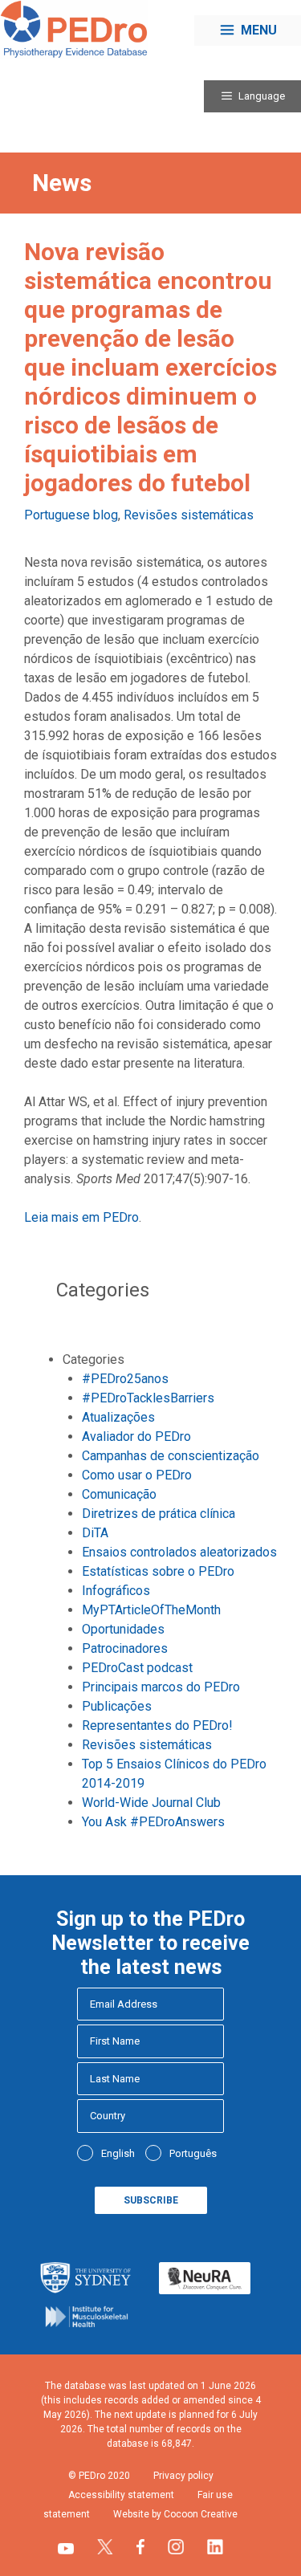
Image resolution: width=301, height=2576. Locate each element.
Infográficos (116, 1591)
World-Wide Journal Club (151, 1803)
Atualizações (118, 1417)
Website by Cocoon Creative (175, 2514)
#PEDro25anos (125, 1379)
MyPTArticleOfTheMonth (151, 1610)
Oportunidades (123, 1629)
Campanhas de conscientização (171, 1456)
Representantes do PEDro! (157, 1725)
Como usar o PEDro (137, 1475)
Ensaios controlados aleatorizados (179, 1552)
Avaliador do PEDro (136, 1437)
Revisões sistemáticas (189, 515)
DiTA (95, 1533)
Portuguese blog (71, 515)
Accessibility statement (121, 2495)
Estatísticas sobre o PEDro (158, 1571)
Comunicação (119, 1494)
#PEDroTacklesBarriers (148, 1398)
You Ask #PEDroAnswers (153, 1822)
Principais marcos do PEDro (161, 1687)
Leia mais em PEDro (81, 1217)
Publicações (117, 1706)
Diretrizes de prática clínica (159, 1514)
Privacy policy (183, 2476)
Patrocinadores (125, 1648)
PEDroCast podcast (137, 1668)
